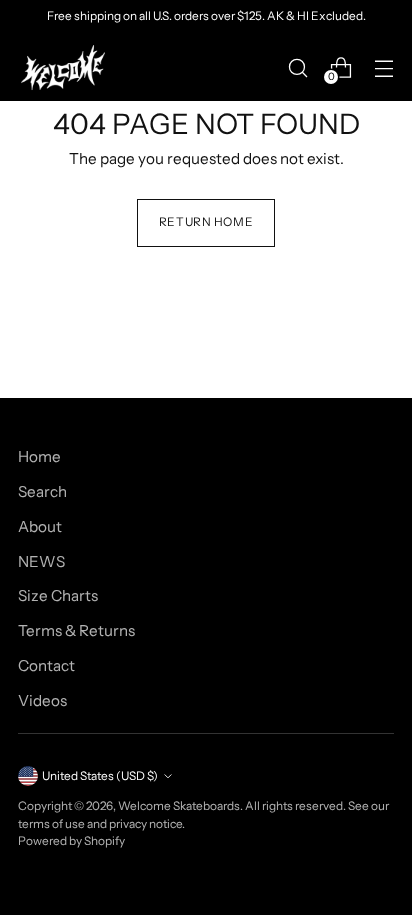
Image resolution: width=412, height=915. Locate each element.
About (40, 526)
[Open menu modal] (383, 67)
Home (39, 456)
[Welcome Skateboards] (63, 67)
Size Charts (58, 595)
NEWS (41, 561)
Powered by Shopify (71, 841)
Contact (46, 665)
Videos (42, 700)
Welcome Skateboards (179, 806)
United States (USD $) (100, 776)
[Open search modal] (297, 67)
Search (42, 491)
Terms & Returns (76, 630)
